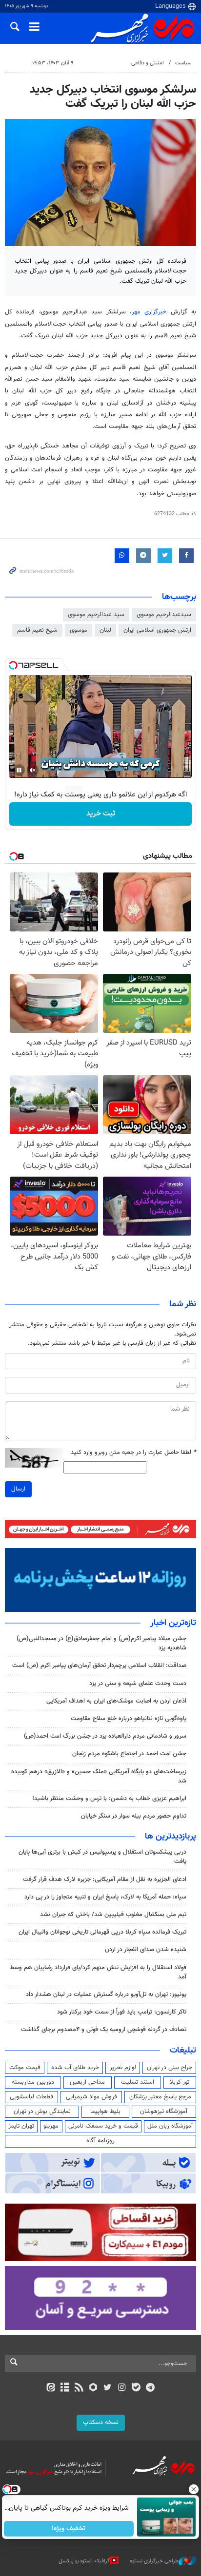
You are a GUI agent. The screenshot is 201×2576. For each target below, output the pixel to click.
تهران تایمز (21, 2126)
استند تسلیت (138, 2082)
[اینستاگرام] (122, 2388)
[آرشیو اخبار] (65, 2388)
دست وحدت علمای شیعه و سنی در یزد (138, 1684)
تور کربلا (180, 2082)
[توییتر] (108, 2388)
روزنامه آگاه (100, 2141)
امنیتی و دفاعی (148, 63)
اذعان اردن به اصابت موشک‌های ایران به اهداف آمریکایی (116, 1701)
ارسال (18, 1489)
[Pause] (19, 770)
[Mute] (33, 770)
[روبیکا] (93, 2388)
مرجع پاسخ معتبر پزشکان (160, 2097)
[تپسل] (13, 665)
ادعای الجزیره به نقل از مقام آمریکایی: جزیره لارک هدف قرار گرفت (105, 1879)
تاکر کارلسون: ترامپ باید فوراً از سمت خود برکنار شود (122, 2012)
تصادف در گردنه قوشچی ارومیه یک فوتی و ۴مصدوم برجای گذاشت (104, 2030)
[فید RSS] (79, 2388)
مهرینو (51, 2126)
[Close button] (194, 2489)
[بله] (136, 2388)
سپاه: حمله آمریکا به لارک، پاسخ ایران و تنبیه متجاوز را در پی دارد (105, 1897)
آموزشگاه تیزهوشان (164, 2111)
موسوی (79, 630)
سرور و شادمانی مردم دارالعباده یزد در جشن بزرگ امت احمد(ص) (105, 1736)
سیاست (183, 63)
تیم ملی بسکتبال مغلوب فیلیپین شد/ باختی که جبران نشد (113, 1915)
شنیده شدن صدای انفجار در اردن (146, 1950)
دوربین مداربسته (33, 2082)
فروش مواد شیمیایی (91, 2097)
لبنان (105, 630)
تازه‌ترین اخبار (173, 1623)
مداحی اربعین (87, 2082)
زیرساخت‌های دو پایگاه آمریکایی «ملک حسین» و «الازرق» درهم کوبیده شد (99, 1776)
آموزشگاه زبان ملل (170, 2126)
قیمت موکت (25, 2068)
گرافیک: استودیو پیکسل (84, 2561)
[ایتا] (50, 2388)
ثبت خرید (101, 814)
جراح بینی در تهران (170, 2068)
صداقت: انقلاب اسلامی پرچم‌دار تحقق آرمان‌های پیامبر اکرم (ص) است (99, 1666)
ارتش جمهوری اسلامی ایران (157, 630)
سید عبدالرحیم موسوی (96, 615)
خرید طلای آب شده (75, 2068)
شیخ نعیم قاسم (37, 630)
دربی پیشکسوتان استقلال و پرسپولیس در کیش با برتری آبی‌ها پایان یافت (102, 1857)
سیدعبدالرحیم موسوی (164, 615)
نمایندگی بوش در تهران (42, 2111)
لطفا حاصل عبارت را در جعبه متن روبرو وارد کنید (133, 1453)
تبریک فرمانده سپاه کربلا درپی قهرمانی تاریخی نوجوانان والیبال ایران (102, 1932)
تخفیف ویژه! (69, 2529)
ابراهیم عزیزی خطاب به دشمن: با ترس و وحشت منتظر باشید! (109, 1799)
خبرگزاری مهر (151, 312)
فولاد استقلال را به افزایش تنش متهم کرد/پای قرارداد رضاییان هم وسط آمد (98, 1972)
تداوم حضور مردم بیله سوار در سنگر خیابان (134, 1816)
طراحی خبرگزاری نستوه (154, 2561)
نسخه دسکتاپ (101, 2422)
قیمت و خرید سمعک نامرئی (103, 2126)
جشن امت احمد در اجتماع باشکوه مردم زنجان (129, 1754)
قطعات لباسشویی (31, 2097)
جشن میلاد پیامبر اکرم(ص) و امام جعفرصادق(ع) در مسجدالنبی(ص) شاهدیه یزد (101, 1643)
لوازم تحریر (123, 2068)
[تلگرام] (151, 2388)
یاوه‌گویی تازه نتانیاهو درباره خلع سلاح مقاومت (129, 1719)
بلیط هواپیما (105, 2111)
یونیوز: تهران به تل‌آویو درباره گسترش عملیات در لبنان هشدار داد (106, 1995)
